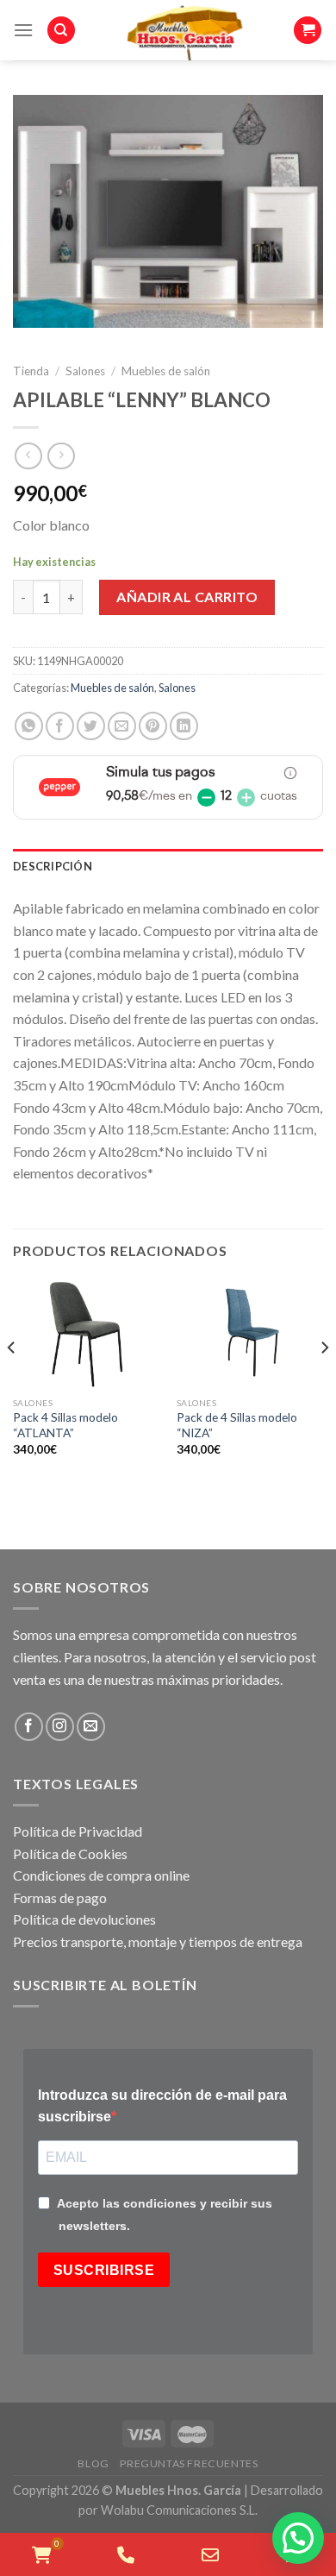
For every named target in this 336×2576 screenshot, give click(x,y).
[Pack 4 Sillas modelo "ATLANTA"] (86, 1334)
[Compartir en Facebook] (60, 726)
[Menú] (23, 30)
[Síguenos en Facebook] (29, 1727)
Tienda (31, 371)
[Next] (324, 1382)
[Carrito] (308, 31)
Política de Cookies (70, 1853)
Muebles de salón (166, 371)
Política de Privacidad (78, 1831)
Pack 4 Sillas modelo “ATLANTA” (65, 1425)
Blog (93, 2463)
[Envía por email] (122, 726)
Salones (85, 371)
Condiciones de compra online (101, 1875)
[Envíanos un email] (91, 1727)
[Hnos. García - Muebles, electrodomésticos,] (184, 30)
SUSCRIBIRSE (104, 2270)
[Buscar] (61, 31)
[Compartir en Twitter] (91, 726)
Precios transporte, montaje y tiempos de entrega (158, 1941)
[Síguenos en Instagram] (60, 1727)
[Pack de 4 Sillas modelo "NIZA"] (250, 1334)
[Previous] (12, 1382)
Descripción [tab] (53, 866)
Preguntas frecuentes (189, 2463)
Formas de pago (60, 1897)
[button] (298, 2538)
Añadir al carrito (187, 597)
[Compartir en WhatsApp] (29, 726)
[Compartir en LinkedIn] (184, 726)
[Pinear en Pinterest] (153, 726)
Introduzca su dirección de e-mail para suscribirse (162, 2106)
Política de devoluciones (84, 1919)
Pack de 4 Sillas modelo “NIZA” (237, 1425)
